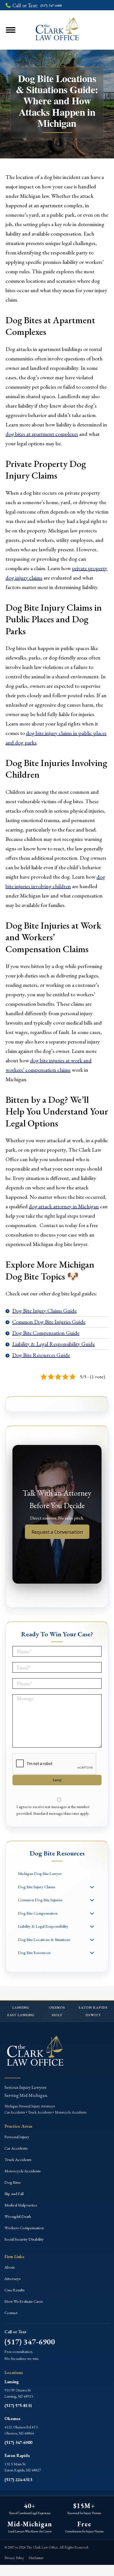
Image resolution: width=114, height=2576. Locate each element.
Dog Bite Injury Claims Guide (44, 1311)
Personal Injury (17, 2137)
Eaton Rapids (17, 2455)
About (10, 2267)
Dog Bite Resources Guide (41, 1355)
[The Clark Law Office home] (35, 2052)
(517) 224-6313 (18, 2480)
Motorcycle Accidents (23, 2171)
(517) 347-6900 (30, 2342)
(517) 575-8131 (18, 2406)
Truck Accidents (18, 2159)
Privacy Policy (14, 2558)
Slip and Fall (14, 2194)
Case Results (15, 2290)
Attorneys (13, 2278)
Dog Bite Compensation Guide (46, 1333)
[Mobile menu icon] (18, 30)
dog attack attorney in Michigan (64, 1206)
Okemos (12, 2419)
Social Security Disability (24, 2239)
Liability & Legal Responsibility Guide (54, 1344)
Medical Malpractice (21, 2205)
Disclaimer (36, 2558)
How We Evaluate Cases (24, 2301)
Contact (11, 2313)
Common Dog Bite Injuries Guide (49, 1322)
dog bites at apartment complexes (42, 434)
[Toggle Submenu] (92, 1887)
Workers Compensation (24, 2228)
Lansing (12, 2382)
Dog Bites (13, 2182)
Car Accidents (16, 2148)
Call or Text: (37, 5)
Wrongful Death (18, 2216)
